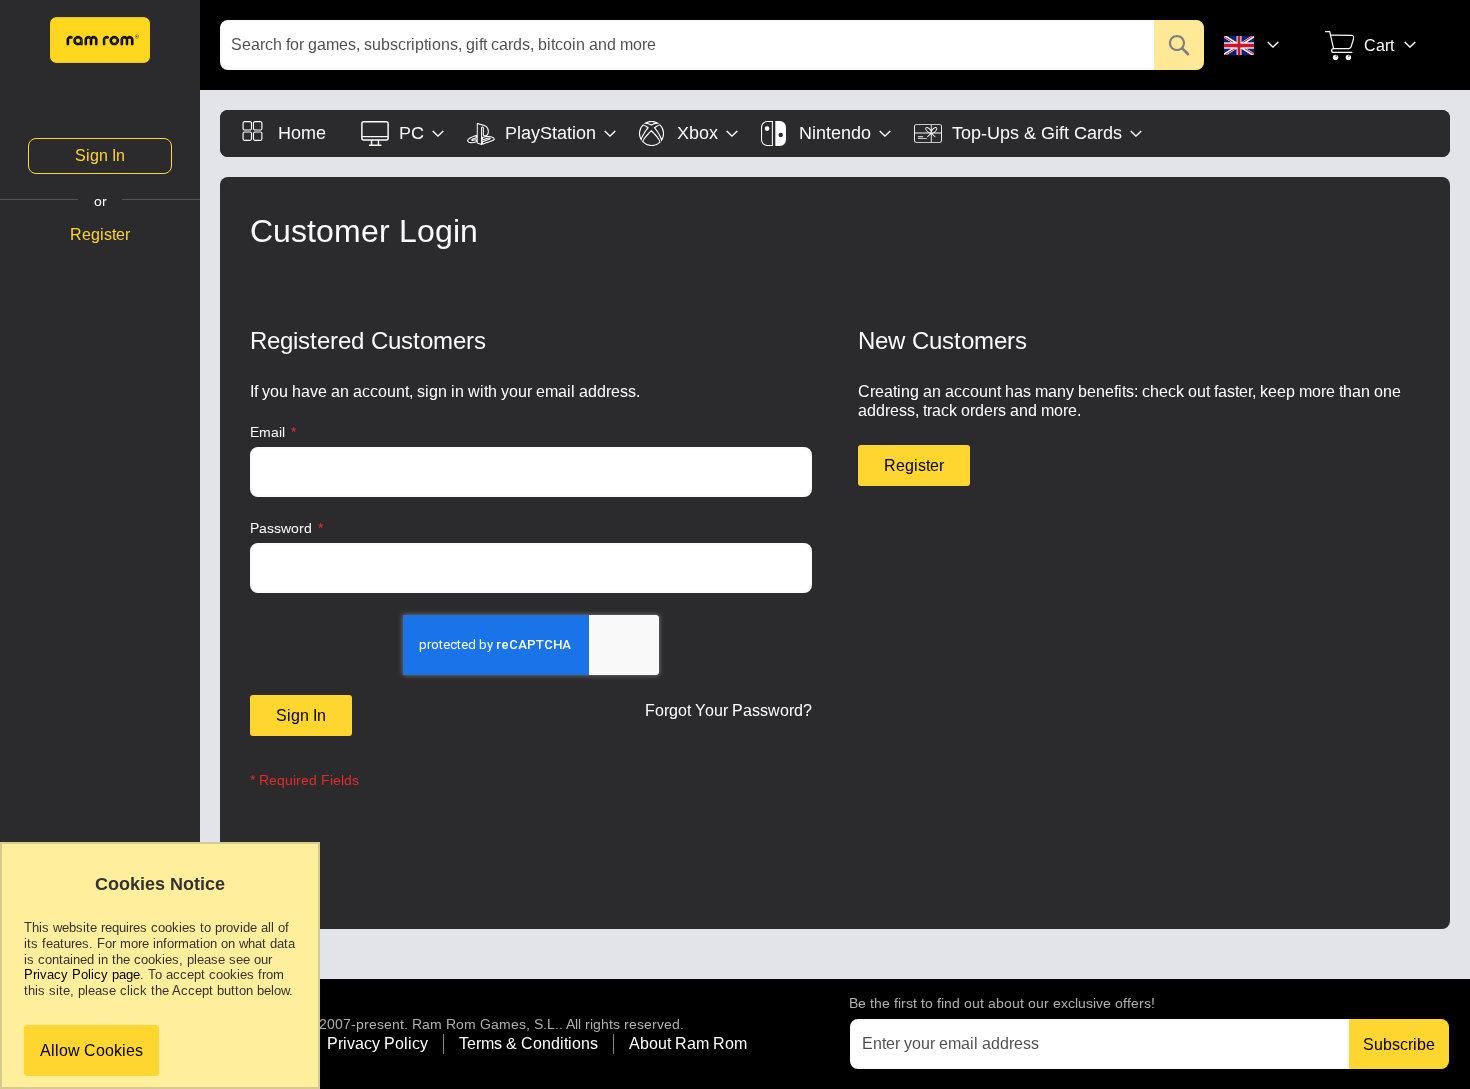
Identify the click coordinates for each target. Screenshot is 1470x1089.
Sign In (100, 155)
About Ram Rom (688, 1043)
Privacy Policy (377, 1043)
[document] (160, 975)
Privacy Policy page (82, 974)
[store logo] (100, 40)
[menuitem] (283, 133)
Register (100, 235)
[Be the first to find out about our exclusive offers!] (1117, 1043)
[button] (1265, 45)
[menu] (835, 133)
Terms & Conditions (528, 1043)
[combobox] (712, 45)
